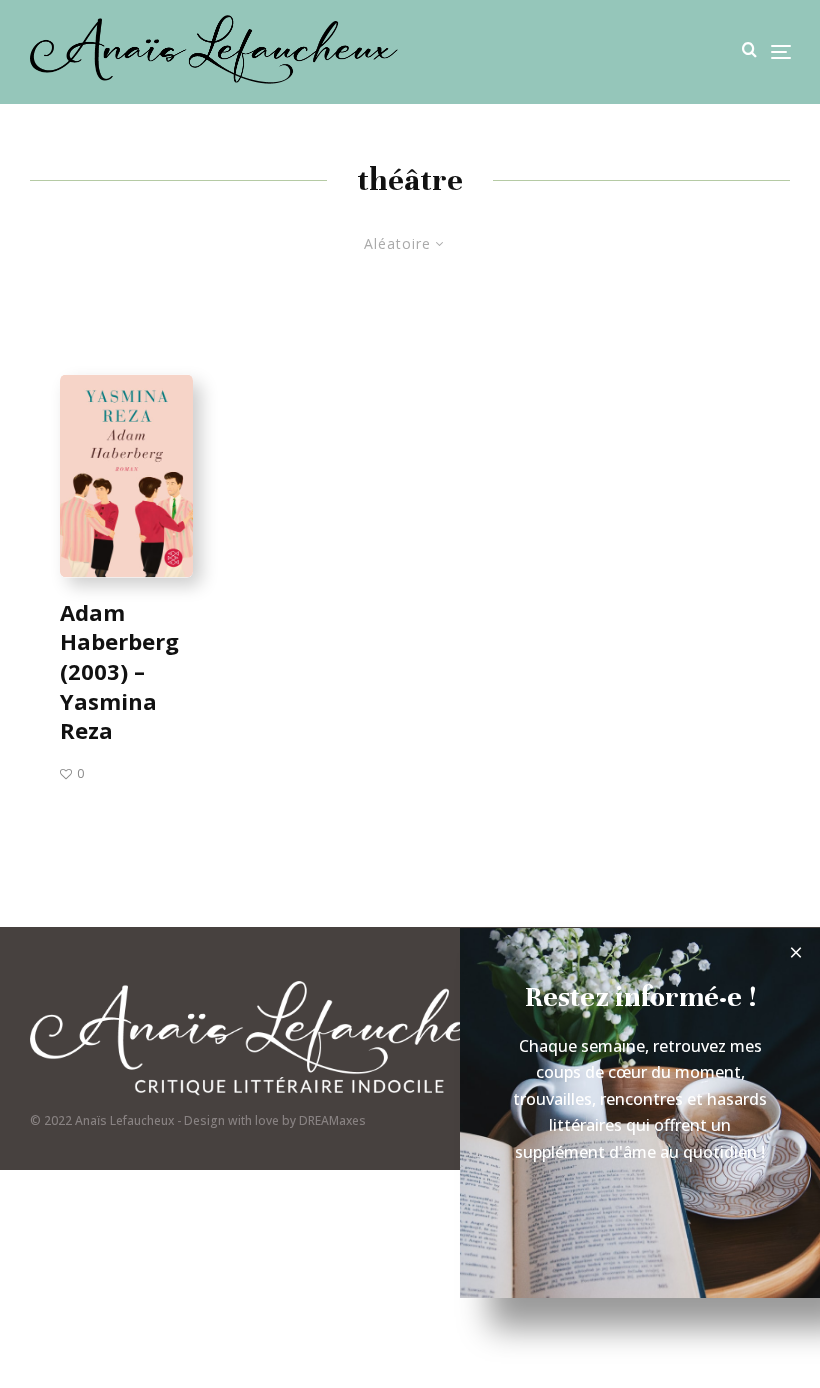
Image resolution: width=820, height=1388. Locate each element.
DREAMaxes (332, 1120)
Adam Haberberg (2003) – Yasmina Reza (119, 671)
